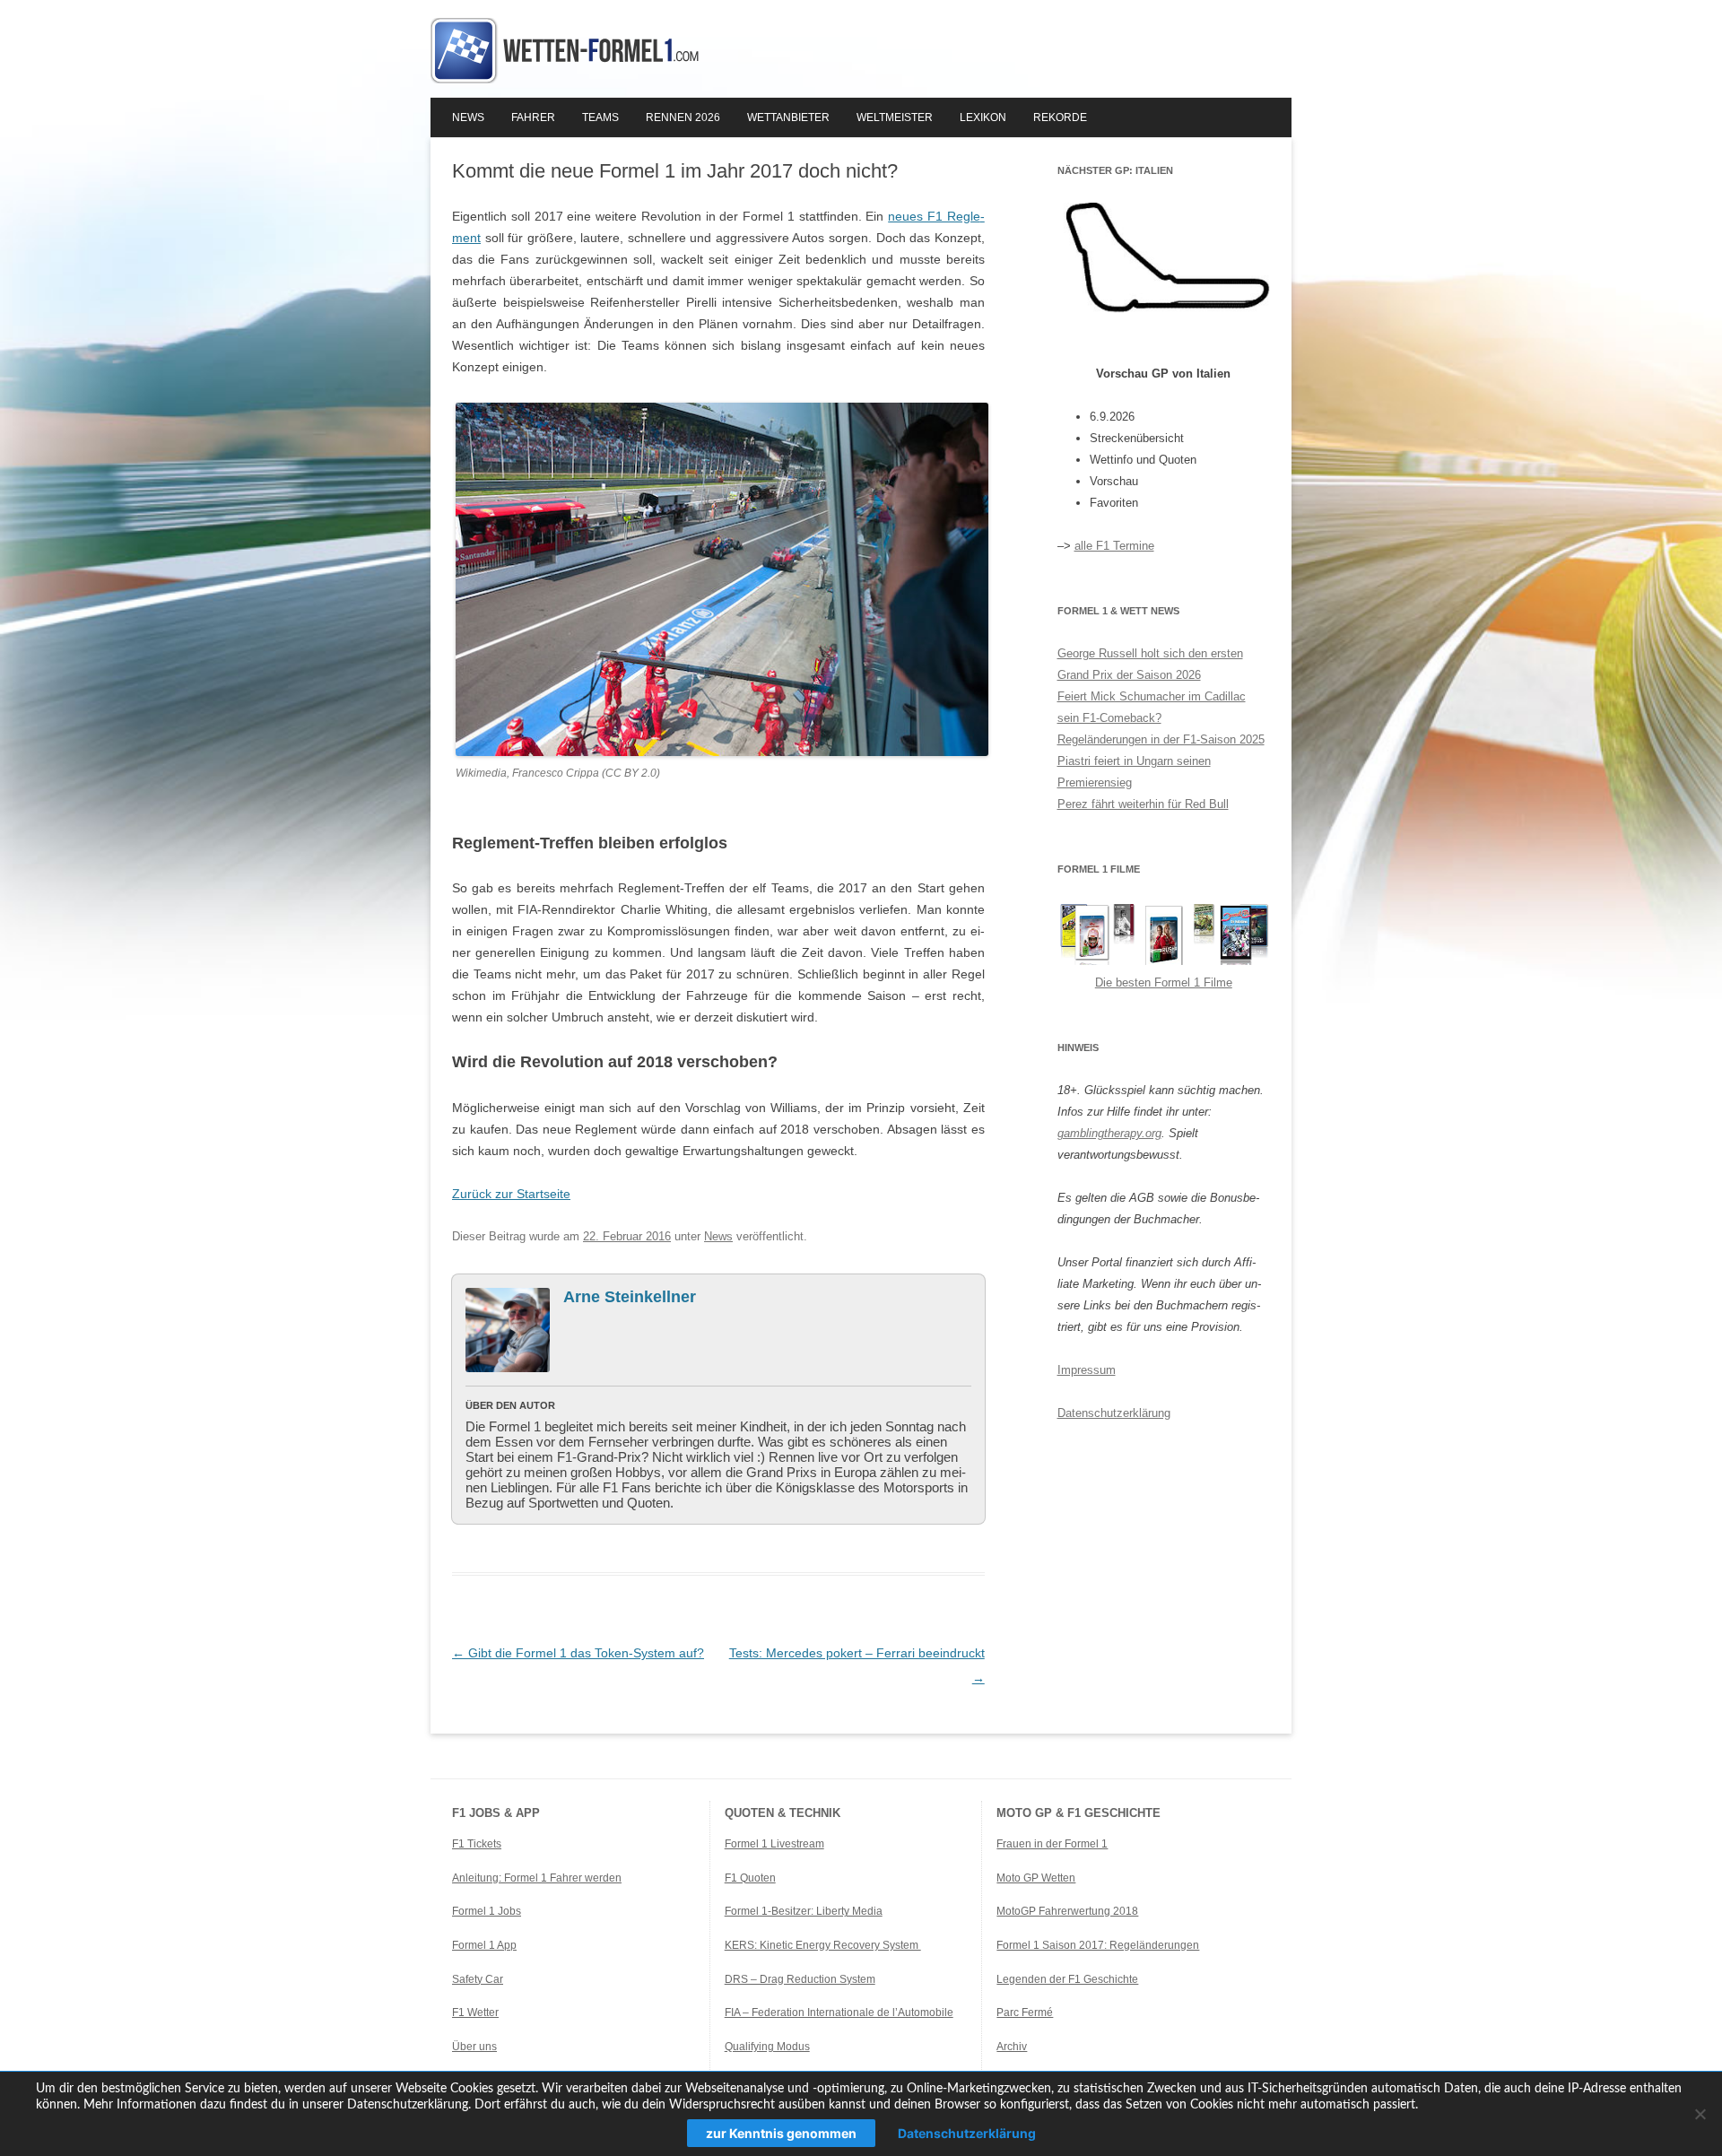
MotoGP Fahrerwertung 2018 (1067, 1911)
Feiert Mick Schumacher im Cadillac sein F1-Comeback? (1152, 707)
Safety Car (478, 1979)
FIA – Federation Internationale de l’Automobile (839, 2013)
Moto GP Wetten (1036, 1878)
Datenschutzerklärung (1114, 1413)
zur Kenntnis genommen (781, 2133)
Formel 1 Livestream (774, 1844)
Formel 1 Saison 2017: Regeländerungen (1098, 1945)
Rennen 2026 (683, 117)
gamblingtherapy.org (1109, 1133)
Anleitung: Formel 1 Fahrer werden (537, 1878)
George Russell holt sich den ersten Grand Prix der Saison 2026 (1150, 664)
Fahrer (533, 117)
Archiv (1012, 2047)
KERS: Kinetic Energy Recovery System (823, 1945)
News (468, 117)
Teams (600, 117)
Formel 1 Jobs (487, 1911)
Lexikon (983, 117)
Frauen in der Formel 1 (1052, 1844)
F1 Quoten (750, 1878)
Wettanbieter (788, 117)
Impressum (1087, 1370)
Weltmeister (895, 117)
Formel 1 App (484, 1945)
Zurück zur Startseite (511, 1194)
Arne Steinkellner (630, 1297)
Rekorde (1060, 117)
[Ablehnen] (1700, 2114)
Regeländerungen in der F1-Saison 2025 (1161, 739)
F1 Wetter (475, 2013)
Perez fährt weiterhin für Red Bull (1143, 804)
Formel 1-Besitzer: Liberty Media (804, 1911)
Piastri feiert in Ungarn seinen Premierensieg (1134, 772)
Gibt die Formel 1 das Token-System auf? (578, 1653)
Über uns (474, 2047)
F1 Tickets (477, 1844)
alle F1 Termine (1114, 546)
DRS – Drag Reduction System (800, 1979)
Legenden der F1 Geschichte (1067, 1979)
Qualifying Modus (767, 2047)
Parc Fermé (1025, 2013)
